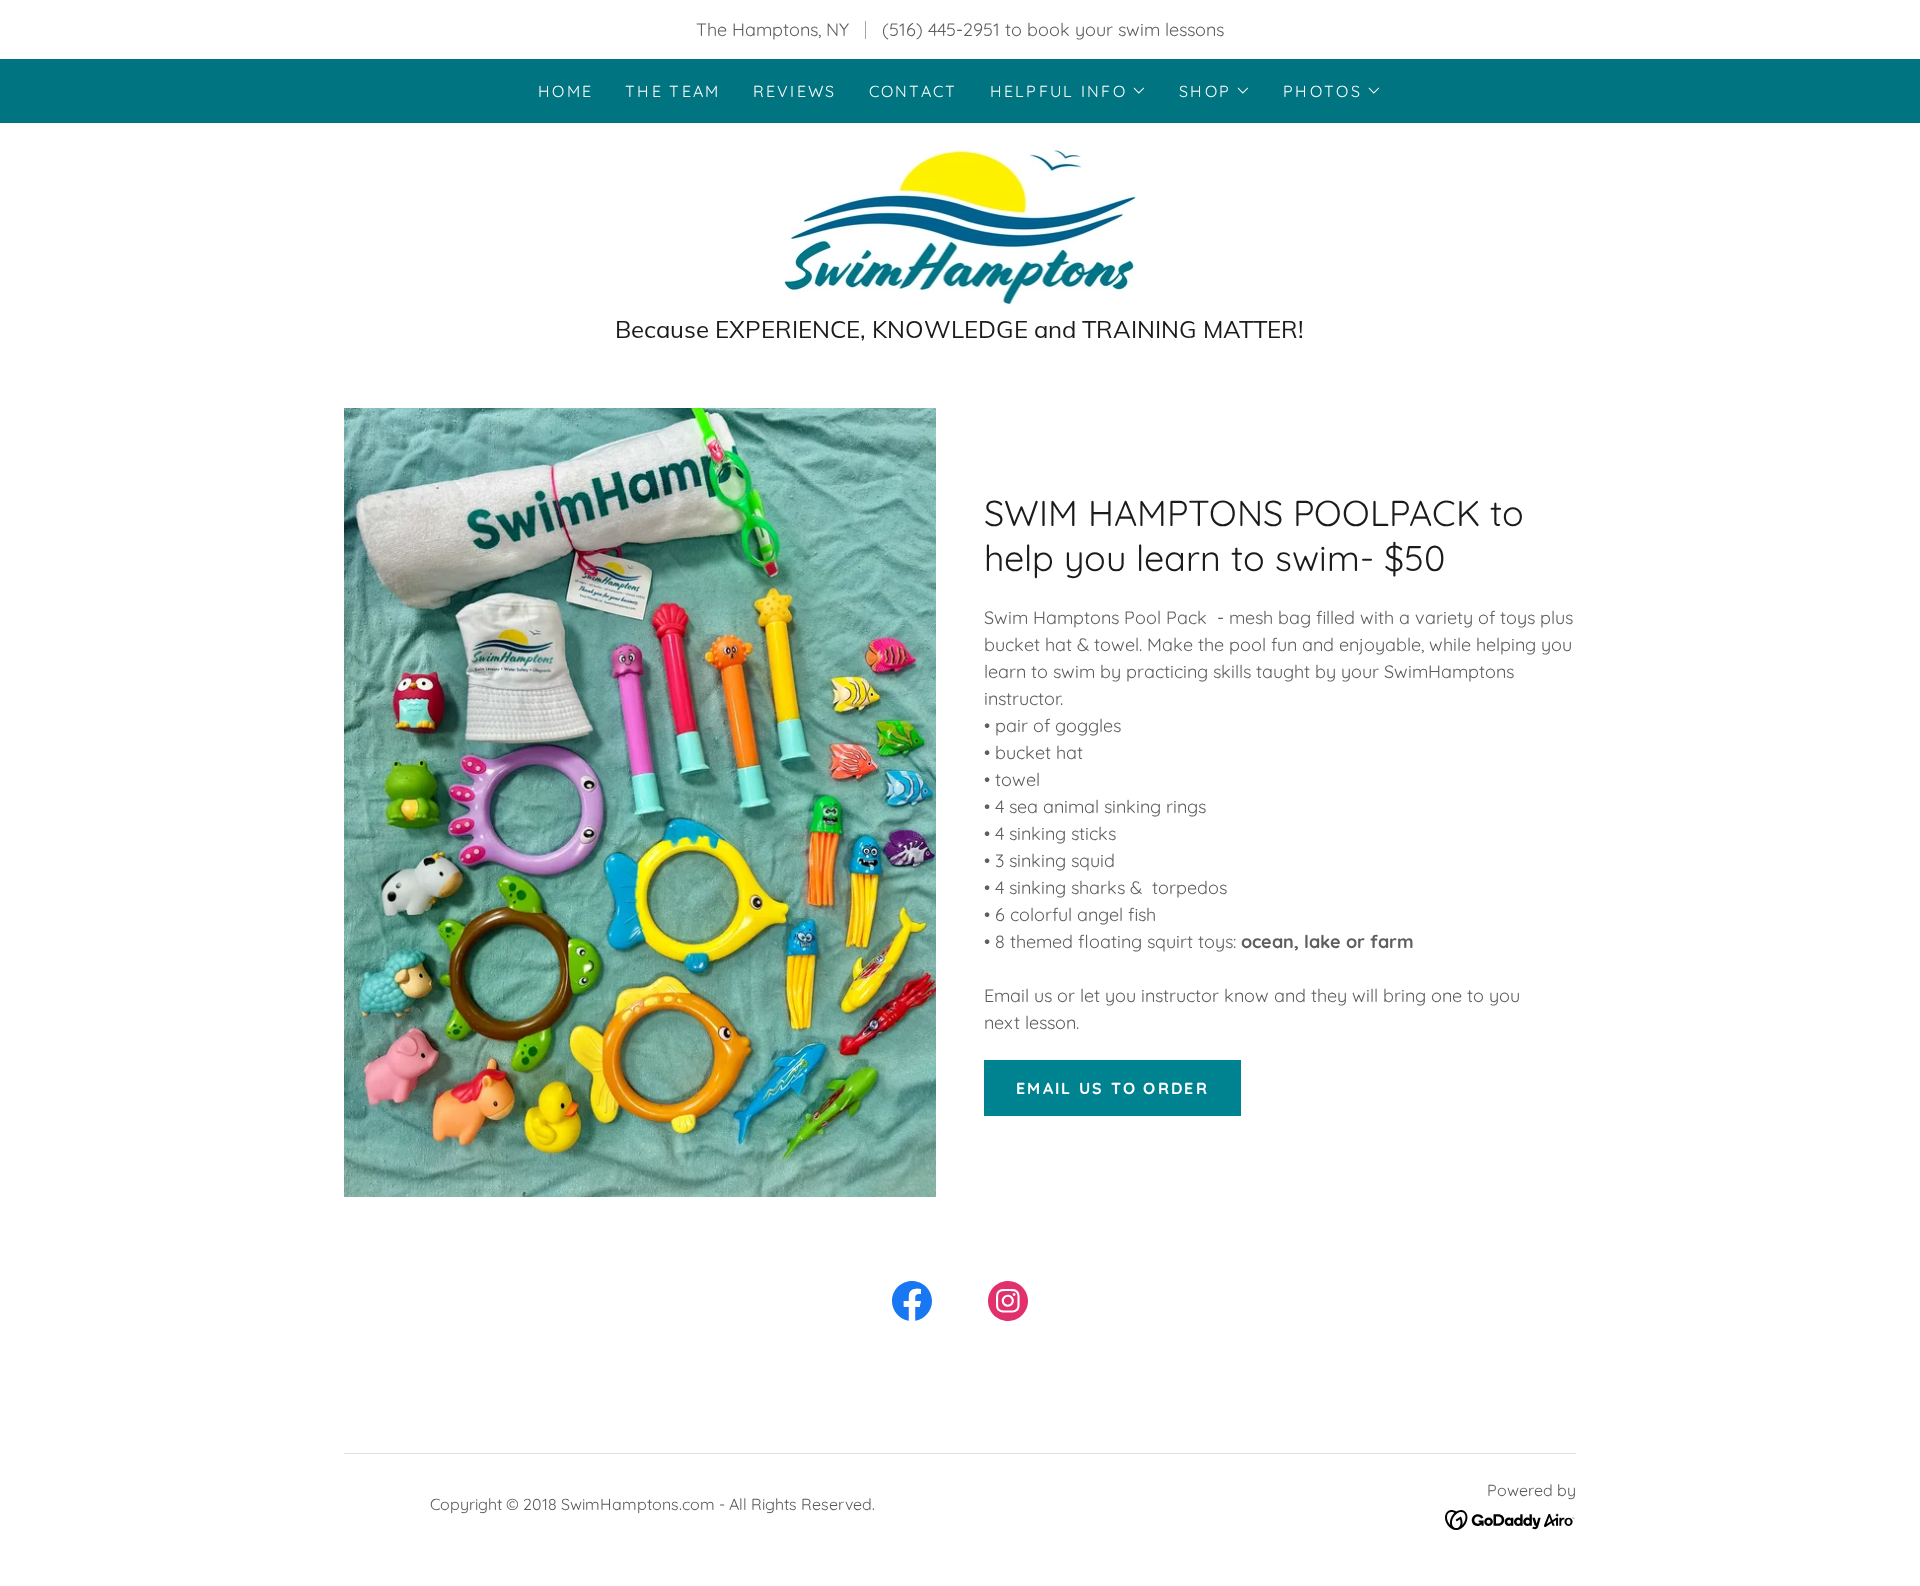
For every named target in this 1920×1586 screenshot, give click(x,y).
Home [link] (565, 91)
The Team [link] (672, 91)
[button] (1068, 91)
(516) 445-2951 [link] (941, 29)
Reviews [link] (795, 91)
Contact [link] (913, 91)
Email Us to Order (1112, 1088)
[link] (960, 224)
